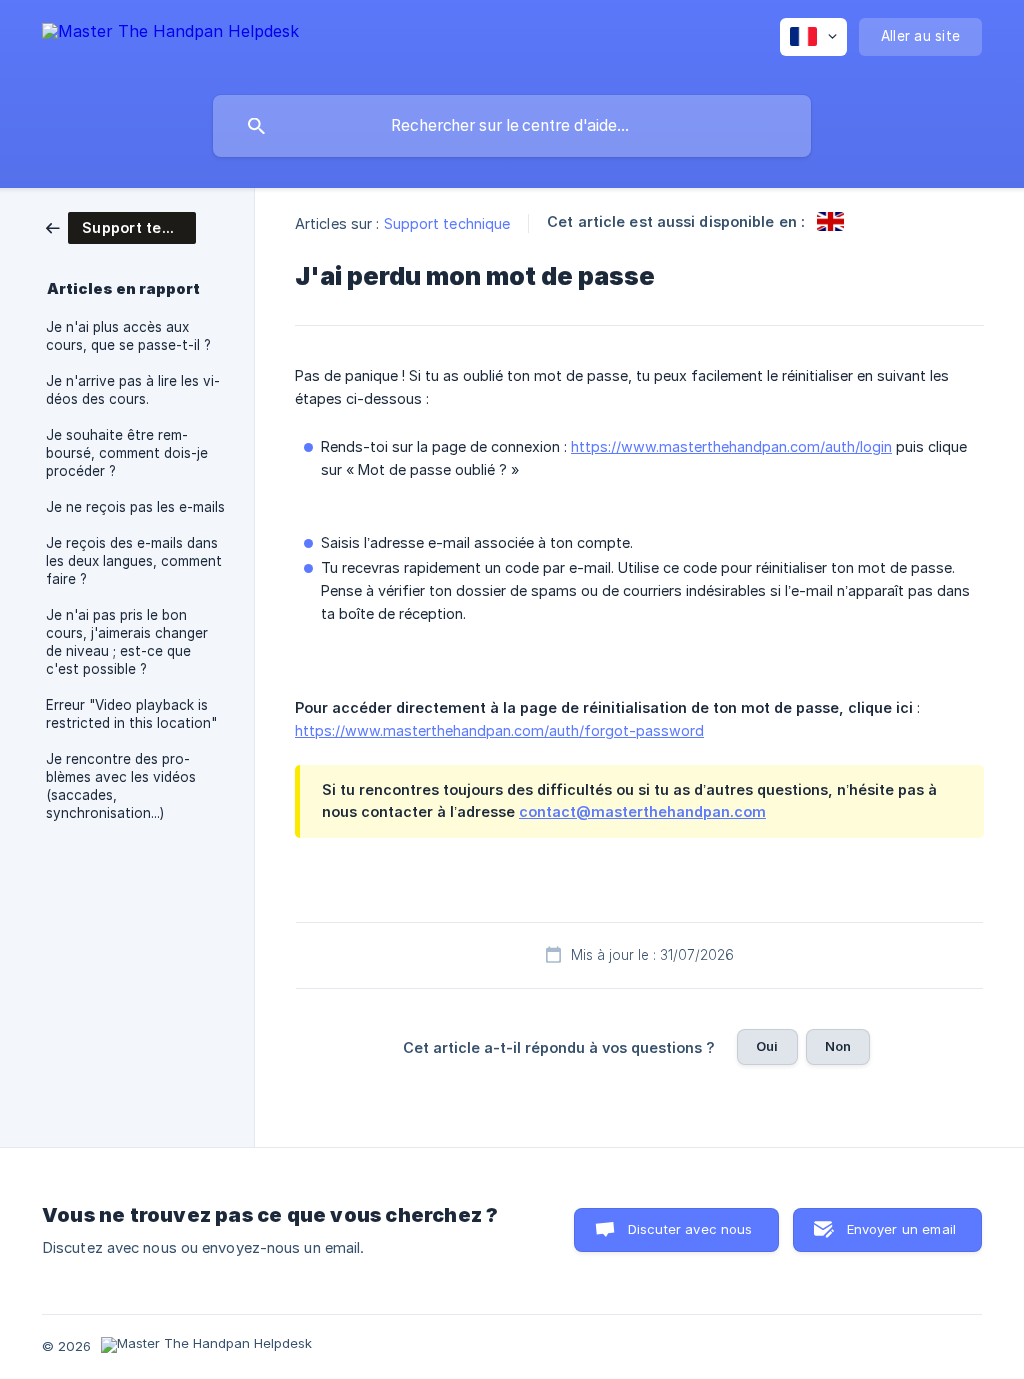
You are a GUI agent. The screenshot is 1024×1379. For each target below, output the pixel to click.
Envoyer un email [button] (901, 1229)
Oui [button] (767, 1046)
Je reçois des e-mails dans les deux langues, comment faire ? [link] (134, 561)
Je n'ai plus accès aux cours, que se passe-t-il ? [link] (128, 336)
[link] (121, 226)
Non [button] (838, 1046)
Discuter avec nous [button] (690, 1229)
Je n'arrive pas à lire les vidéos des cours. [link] (133, 390)
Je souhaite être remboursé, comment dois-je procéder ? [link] (127, 453)
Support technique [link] (447, 223)
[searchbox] (512, 126)
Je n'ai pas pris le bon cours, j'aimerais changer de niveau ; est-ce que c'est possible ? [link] (127, 642)
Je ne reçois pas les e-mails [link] (135, 507)
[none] (170, 43)
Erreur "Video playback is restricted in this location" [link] (131, 714)
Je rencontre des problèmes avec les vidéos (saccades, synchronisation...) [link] (121, 786)
